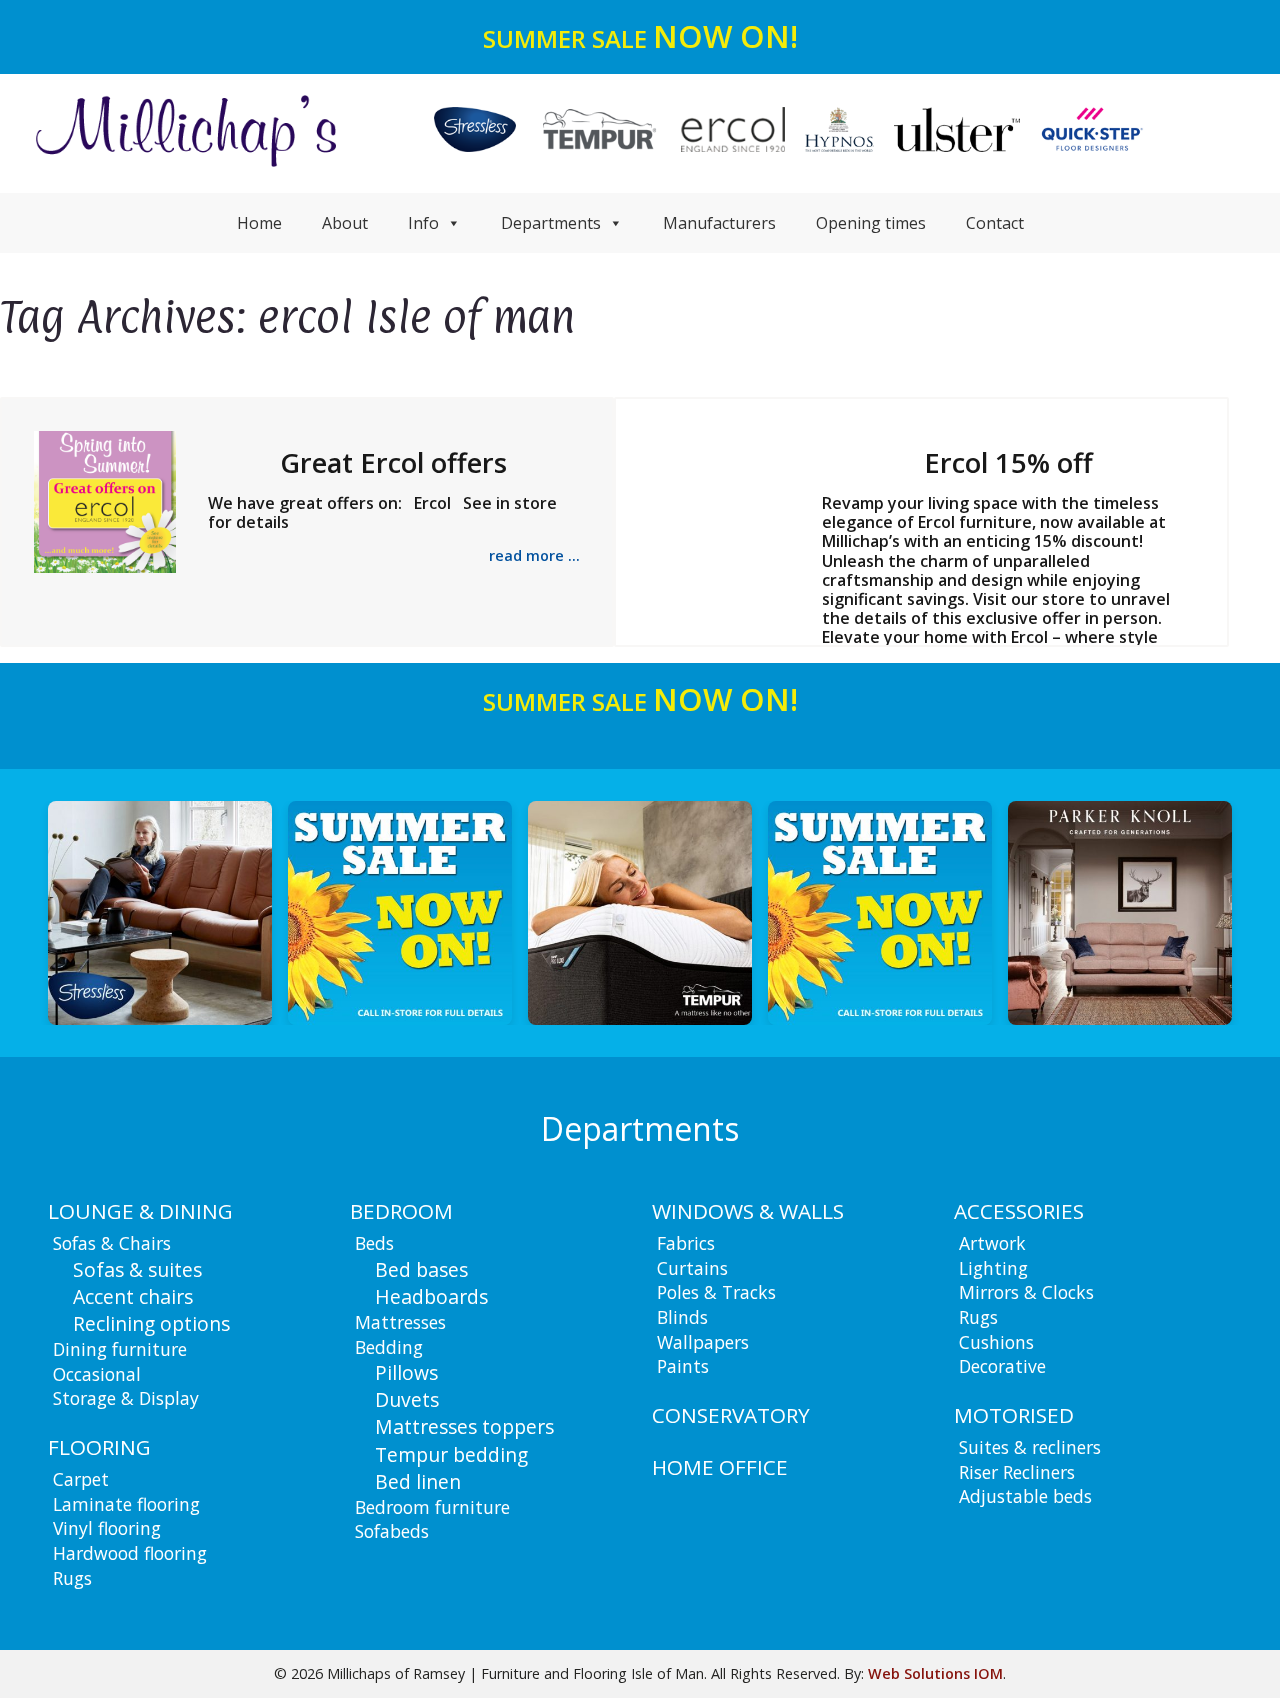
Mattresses (400, 1322)
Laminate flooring (126, 1504)
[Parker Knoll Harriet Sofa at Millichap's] (882, 913)
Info (423, 223)
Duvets (407, 1399)
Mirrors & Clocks (1026, 1292)
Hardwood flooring (130, 1553)
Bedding (389, 1347)
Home (259, 223)
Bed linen (418, 1481)
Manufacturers (719, 223)
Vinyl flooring (107, 1528)
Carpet (81, 1479)
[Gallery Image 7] (1122, 913)
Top (1232, 1650)
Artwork (992, 1243)
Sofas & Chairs (112, 1243)
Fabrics (686, 1243)
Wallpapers (703, 1342)
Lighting (993, 1268)
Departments (551, 223)
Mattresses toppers (464, 1426)
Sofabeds (392, 1531)
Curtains (692, 1268)
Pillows (406, 1372)
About (345, 223)
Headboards (431, 1296)
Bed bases (421, 1269)
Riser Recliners (1017, 1472)
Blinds (682, 1317)
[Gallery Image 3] (162, 913)
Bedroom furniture (432, 1507)
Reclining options (151, 1323)
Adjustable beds (1025, 1496)
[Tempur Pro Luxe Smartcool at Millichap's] (402, 913)
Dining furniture (120, 1349)
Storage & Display (126, 1398)
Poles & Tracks (716, 1292)
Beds (374, 1243)
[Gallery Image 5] (642, 913)
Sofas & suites (137, 1269)
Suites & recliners (1030, 1447)
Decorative (1002, 1366)
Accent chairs (133, 1296)
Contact (995, 223)
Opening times (871, 223)
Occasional (97, 1374)
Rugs (72, 1578)
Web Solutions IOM (935, 1673)
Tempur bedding (451, 1454)
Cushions (996, 1342)
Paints (683, 1366)
